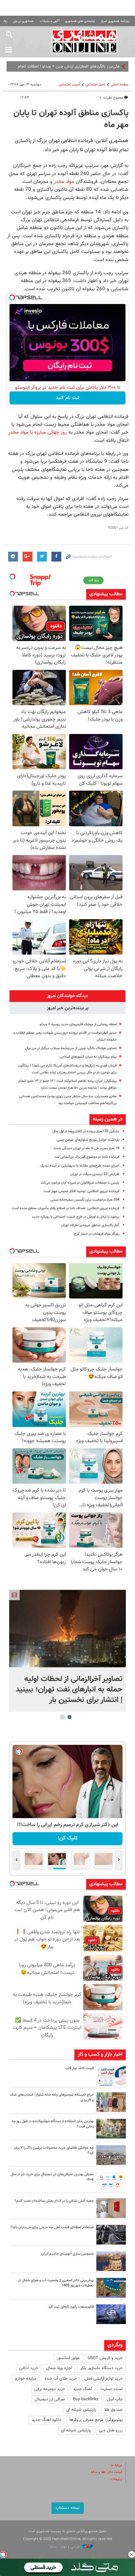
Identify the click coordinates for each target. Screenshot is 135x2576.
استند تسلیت (111, 2389)
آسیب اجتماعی (69, 85)
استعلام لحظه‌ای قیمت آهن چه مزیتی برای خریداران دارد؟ (52, 2227)
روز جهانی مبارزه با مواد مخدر (38, 432)
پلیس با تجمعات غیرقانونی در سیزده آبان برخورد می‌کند (80, 1183)
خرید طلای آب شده (61, 2379)
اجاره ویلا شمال (59, 2368)
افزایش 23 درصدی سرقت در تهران (95, 1174)
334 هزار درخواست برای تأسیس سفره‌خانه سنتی (85, 1200)
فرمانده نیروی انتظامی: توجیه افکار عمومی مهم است (81, 1191)
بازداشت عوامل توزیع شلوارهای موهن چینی (88, 1140)
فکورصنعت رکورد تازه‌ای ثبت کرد (71, 2307)
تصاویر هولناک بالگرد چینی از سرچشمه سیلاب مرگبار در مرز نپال (70, 1048)
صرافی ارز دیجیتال (50, 2399)
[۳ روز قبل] (111, 2235)
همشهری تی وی (23, 21)
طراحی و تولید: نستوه (65, 2547)
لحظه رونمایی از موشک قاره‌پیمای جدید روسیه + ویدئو (78, 1024)
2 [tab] (62, 1717)
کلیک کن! (68, 1838)
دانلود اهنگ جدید (47, 2420)
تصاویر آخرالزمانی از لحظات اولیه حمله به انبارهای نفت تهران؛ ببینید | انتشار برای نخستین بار (69, 1690)
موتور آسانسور (68, 2358)
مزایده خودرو (26, 2379)
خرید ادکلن (29, 2368)
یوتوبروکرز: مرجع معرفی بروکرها (96, 2420)
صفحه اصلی (120, 85)
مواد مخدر (63, 182)
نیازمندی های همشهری (80, 21)
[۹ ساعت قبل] (111, 2102)
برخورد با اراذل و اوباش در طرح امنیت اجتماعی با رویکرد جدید (76, 1217)
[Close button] (132, 2554)
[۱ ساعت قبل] (67, 1628)
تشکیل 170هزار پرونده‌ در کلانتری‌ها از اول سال (86, 1131)
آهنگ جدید (83, 2389)
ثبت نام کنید (68, 398)
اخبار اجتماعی (95, 85)
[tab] (67, 996)
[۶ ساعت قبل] (111, 2076)
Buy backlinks (86, 2399)
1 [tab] (70, 1717)
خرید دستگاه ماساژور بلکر (101, 2368)
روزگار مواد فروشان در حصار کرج (97, 1234)
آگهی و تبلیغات (49, 21)
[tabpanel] (67, 1651)
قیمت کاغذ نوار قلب (79, 2068)
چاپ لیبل (115, 2399)
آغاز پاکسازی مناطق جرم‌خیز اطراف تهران (90, 1225)
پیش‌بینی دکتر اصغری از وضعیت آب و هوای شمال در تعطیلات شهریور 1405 (56, 2283)
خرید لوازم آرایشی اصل (104, 2379)
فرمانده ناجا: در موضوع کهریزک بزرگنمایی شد (87, 1157)
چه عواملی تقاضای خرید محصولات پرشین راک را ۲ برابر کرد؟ (54, 2151)
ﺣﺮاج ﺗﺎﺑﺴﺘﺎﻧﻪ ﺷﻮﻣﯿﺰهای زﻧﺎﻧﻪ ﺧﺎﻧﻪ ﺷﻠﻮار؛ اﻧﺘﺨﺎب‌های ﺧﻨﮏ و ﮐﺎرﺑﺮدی (52, 2098)
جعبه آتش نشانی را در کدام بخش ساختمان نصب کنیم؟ (54, 2201)
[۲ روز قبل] (111, 2182)
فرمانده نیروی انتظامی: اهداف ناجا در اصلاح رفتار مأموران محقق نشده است (66, 1208)
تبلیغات (116, 2479)
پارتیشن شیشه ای (81, 2410)
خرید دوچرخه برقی (50, 2389)
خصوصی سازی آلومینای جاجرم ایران (67, 2254)
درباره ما (116, 2465)
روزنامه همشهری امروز (115, 21)
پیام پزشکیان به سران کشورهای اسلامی (88, 1057)
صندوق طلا (113, 2410)
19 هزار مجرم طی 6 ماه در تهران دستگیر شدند (86, 1148)
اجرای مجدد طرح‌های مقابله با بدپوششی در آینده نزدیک (80, 1166)
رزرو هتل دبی (111, 2430)
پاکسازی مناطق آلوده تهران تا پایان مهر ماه (71, 119)
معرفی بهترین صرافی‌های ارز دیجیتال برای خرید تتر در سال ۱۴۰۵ (52, 2177)
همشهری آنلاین (84, 41)
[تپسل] (12, 297)
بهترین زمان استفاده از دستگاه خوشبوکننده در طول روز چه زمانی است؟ (53, 2124)
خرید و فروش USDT (105, 2358)
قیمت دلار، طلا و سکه (106, 2472)
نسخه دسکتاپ (68, 2508)
